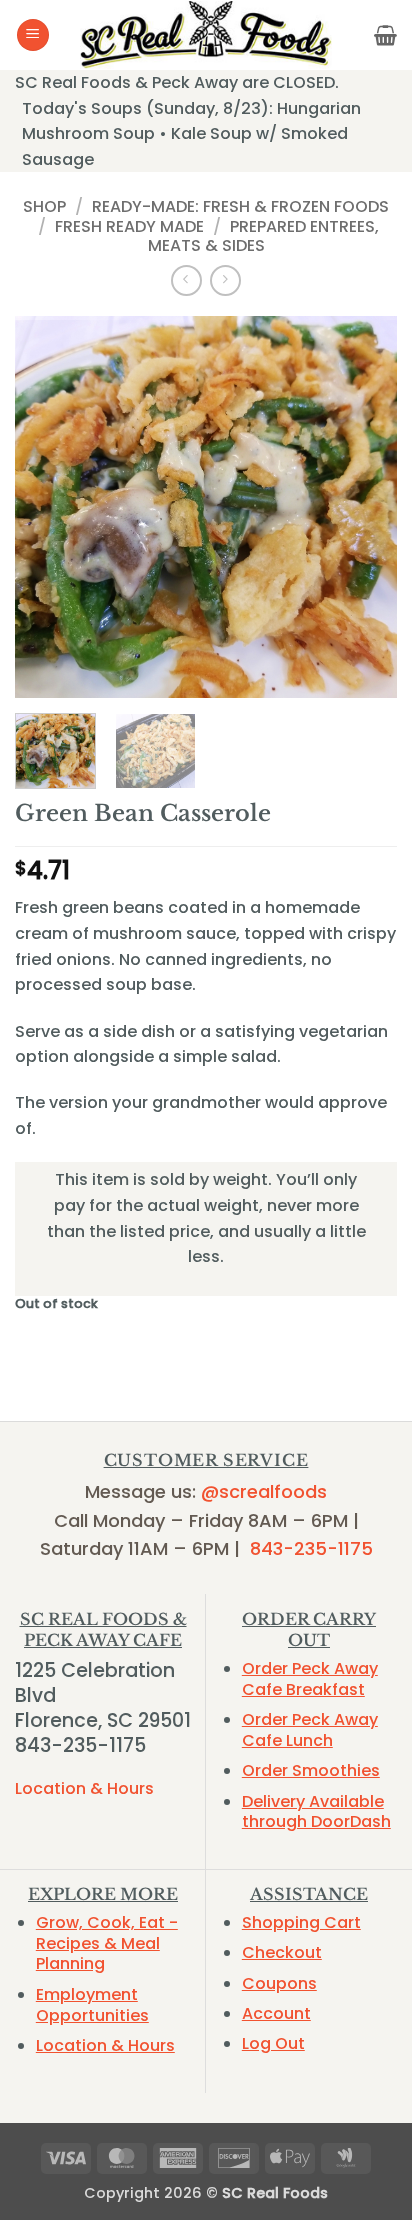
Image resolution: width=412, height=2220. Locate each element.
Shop (44, 206)
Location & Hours (84, 1788)
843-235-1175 (311, 1548)
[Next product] (186, 280)
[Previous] (48, 507)
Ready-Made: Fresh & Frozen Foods (240, 206)
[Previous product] (225, 280)
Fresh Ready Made (129, 226)
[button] (33, 35)
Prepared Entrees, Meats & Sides (263, 236)
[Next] (364, 507)
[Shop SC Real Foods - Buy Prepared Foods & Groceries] (206, 34)
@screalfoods (264, 1491)
